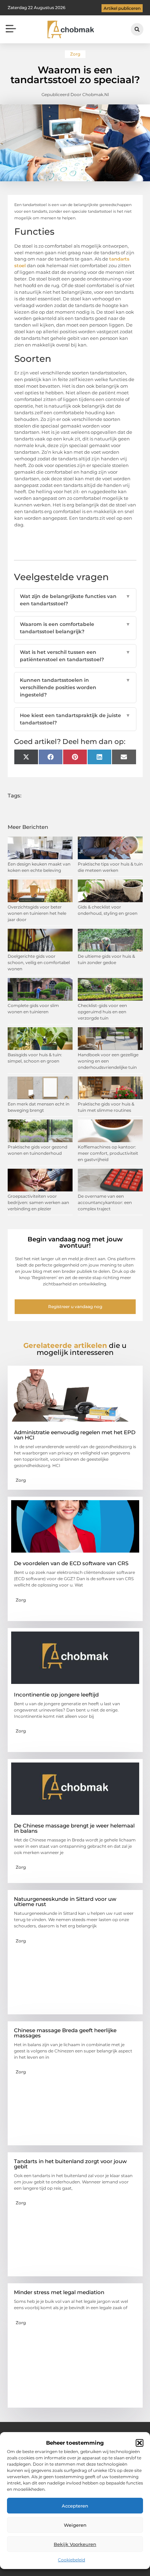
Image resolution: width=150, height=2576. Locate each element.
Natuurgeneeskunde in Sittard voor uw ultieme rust (65, 1902)
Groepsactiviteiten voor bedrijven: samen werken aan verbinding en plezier (38, 1202)
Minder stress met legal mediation (59, 2292)
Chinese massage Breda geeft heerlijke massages (65, 2033)
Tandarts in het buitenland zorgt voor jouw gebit (70, 2164)
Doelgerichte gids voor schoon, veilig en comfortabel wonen (39, 962)
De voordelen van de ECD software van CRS (71, 1563)
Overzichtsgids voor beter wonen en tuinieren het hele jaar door (37, 913)
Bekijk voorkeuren (75, 2544)
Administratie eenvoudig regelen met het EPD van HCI (75, 1435)
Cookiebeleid (72, 2560)
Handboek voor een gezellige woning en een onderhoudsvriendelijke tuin (108, 1061)
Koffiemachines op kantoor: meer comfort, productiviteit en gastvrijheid (108, 1153)
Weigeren (75, 2525)
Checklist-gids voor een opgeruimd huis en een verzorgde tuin (102, 1012)
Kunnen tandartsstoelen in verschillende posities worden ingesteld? (75, 687)
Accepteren (75, 2506)
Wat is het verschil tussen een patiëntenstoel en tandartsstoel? (75, 656)
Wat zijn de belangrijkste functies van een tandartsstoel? (75, 600)
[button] (140, 2443)
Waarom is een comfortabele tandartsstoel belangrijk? (75, 628)
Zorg (75, 54)
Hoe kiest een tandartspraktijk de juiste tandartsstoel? (75, 719)
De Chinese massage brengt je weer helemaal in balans (74, 1828)
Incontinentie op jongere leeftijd (56, 1695)
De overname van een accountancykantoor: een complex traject (105, 1202)
